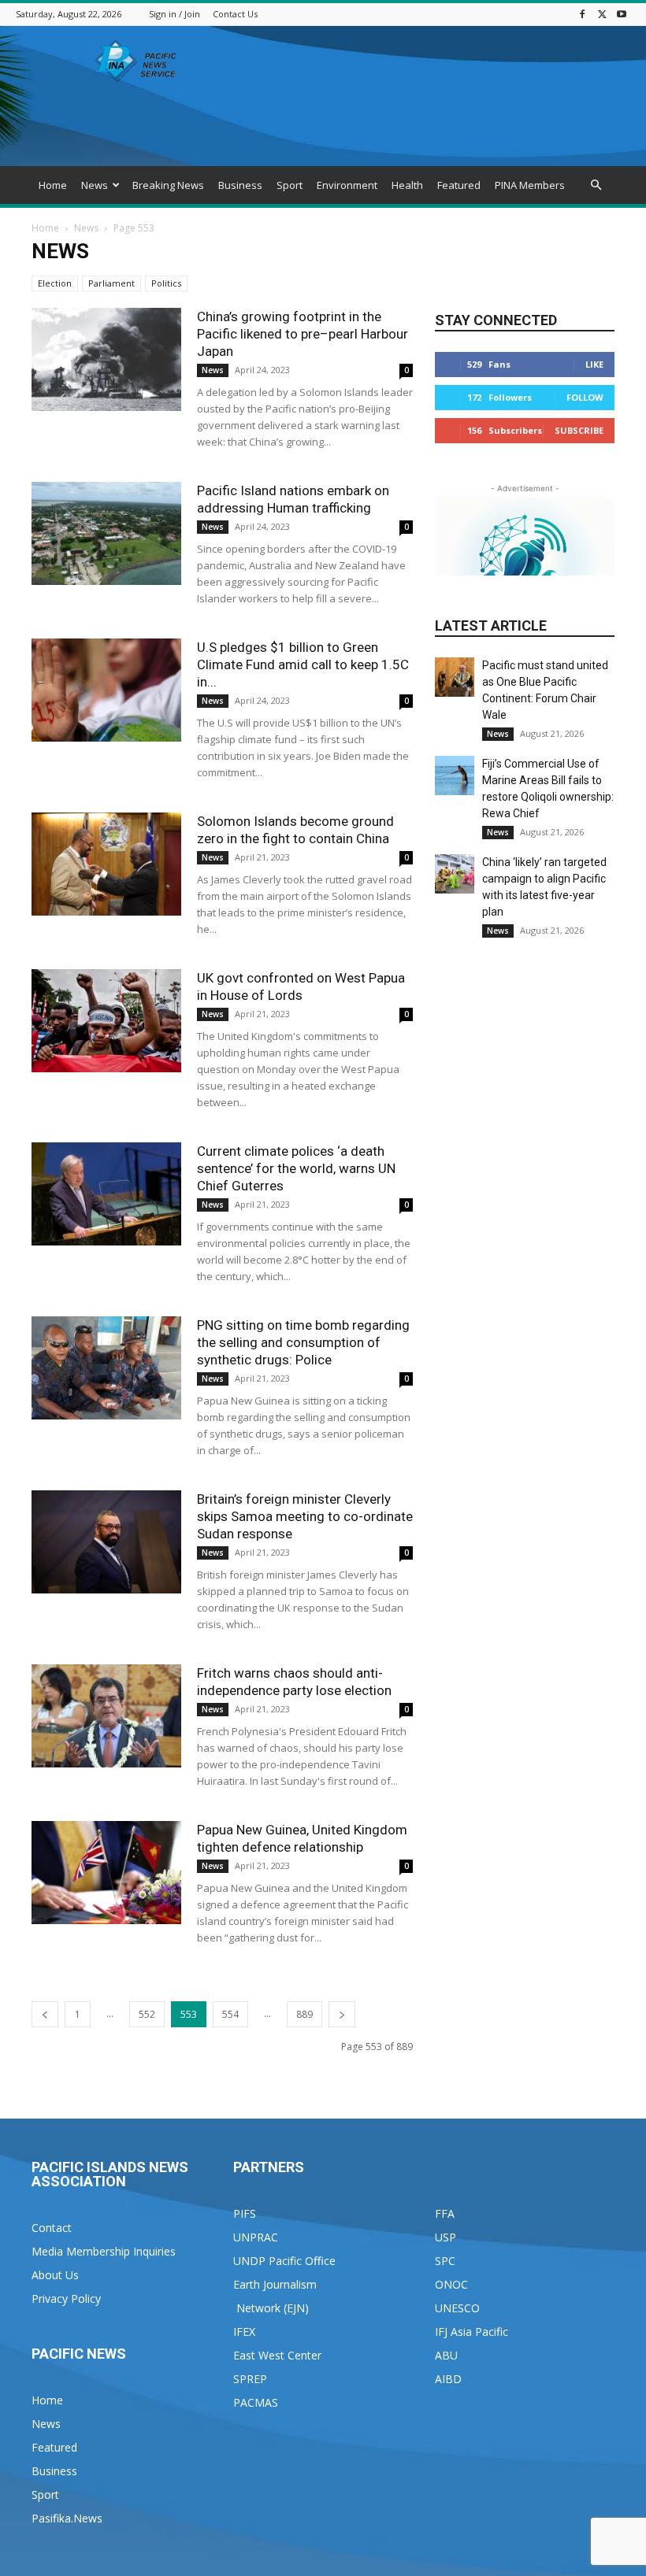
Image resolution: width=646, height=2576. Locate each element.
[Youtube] (622, 14)
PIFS (245, 2213)
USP (446, 2237)
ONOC (451, 2284)
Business (240, 185)
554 (230, 2014)
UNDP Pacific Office (284, 2261)
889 (304, 2014)
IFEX (244, 2332)
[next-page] (342, 2014)
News (95, 185)
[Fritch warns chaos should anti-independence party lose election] (106, 1716)
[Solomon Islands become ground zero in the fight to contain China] (106, 864)
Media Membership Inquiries (104, 2251)
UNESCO (457, 2308)
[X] (602, 14)
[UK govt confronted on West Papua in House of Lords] (106, 1021)
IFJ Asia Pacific (472, 2332)
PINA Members (530, 185)
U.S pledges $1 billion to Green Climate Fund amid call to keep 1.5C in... (303, 664)
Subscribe (579, 430)
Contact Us (235, 14)
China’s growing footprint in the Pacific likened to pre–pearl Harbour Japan (303, 334)
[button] (596, 185)
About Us (55, 2275)
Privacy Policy (66, 2298)
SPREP (250, 2379)
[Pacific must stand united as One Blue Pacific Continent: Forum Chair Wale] (455, 677)
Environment (347, 185)
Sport (290, 185)
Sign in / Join (174, 14)
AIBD (448, 2379)
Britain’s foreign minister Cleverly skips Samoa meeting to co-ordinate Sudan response (305, 1516)
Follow (585, 397)
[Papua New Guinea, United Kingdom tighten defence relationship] (106, 1873)
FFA (445, 2213)
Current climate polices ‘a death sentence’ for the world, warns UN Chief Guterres (296, 1168)
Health (407, 185)
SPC (445, 2261)
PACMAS (256, 2402)
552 (147, 2014)
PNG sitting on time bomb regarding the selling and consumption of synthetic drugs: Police (303, 1342)
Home (53, 185)
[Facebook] (582, 14)
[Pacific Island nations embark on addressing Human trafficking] (106, 533)
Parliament (111, 283)
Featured (459, 185)
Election (55, 283)
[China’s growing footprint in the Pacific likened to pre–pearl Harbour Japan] (106, 359)
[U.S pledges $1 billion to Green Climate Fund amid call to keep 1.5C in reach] (106, 690)
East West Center (277, 2355)
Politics (166, 283)
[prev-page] (45, 2014)
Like (594, 364)
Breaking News (168, 185)
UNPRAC (256, 2237)
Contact (52, 2228)
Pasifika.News (67, 2518)
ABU (446, 2355)
